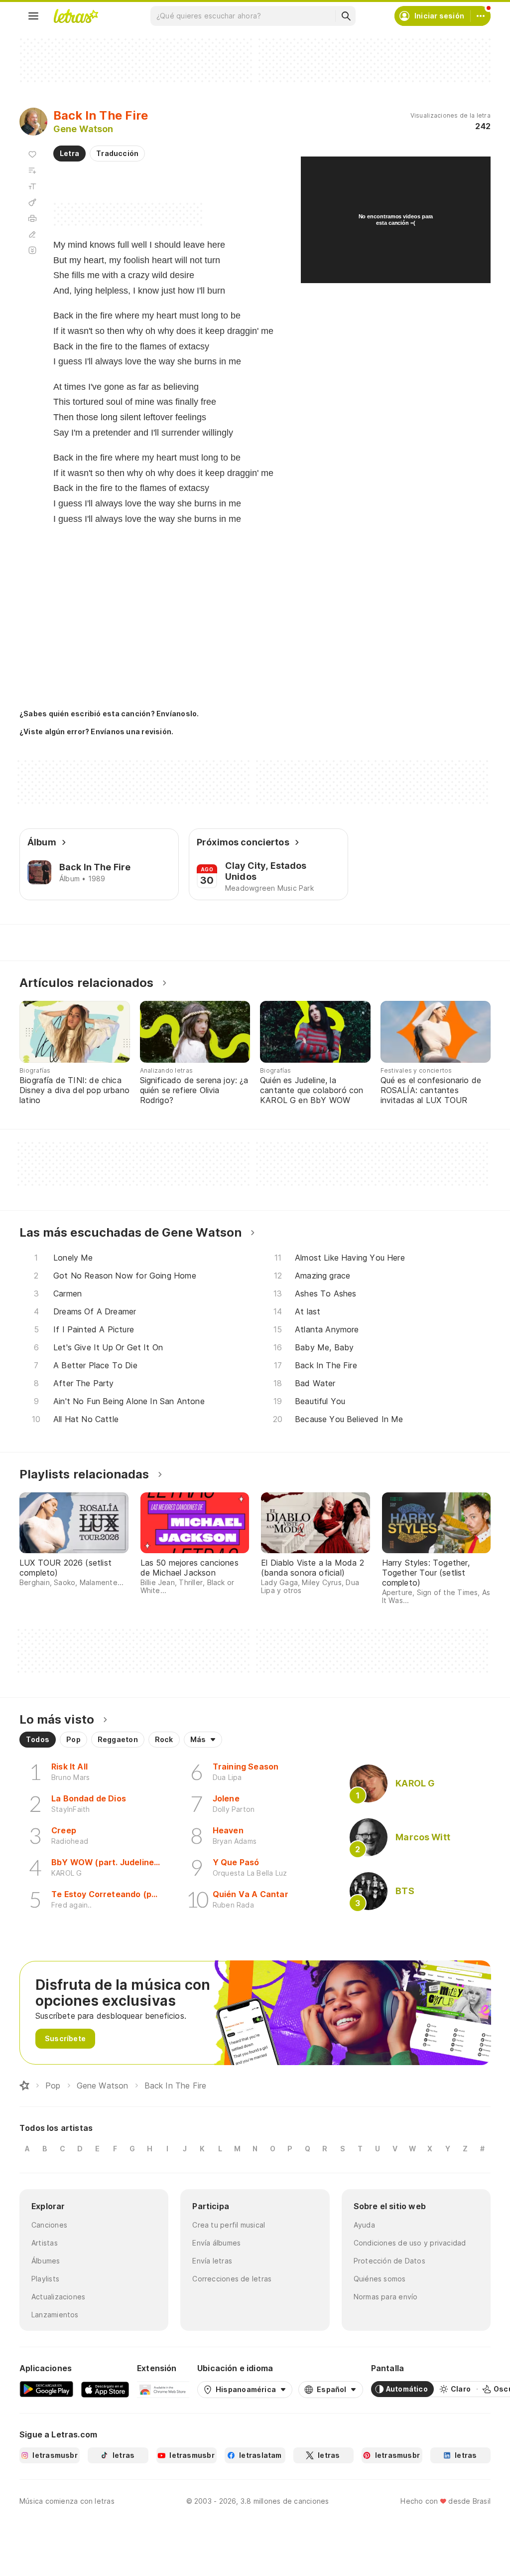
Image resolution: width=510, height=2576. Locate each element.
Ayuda (364, 2225)
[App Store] (105, 2389)
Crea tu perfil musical (229, 2225)
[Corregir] (32, 234)
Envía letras (212, 2261)
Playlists (45, 2279)
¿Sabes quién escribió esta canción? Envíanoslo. (109, 714)
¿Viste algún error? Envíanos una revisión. (96, 732)
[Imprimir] (32, 218)
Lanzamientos (55, 2315)
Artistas (45, 2243)
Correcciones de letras (232, 2279)
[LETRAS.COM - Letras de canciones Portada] (76, 16)
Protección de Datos (389, 2261)
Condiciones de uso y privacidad (410, 2243)
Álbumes (46, 2261)
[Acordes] (32, 202)
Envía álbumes (216, 2243)
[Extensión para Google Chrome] (163, 2389)
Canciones (49, 2225)
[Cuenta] (481, 16)
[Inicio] (24, 2086)
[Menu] (33, 16)
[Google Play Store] (46, 2389)
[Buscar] (346, 16)
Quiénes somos (380, 2279)
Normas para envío (386, 2297)
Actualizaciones (58, 2297)
